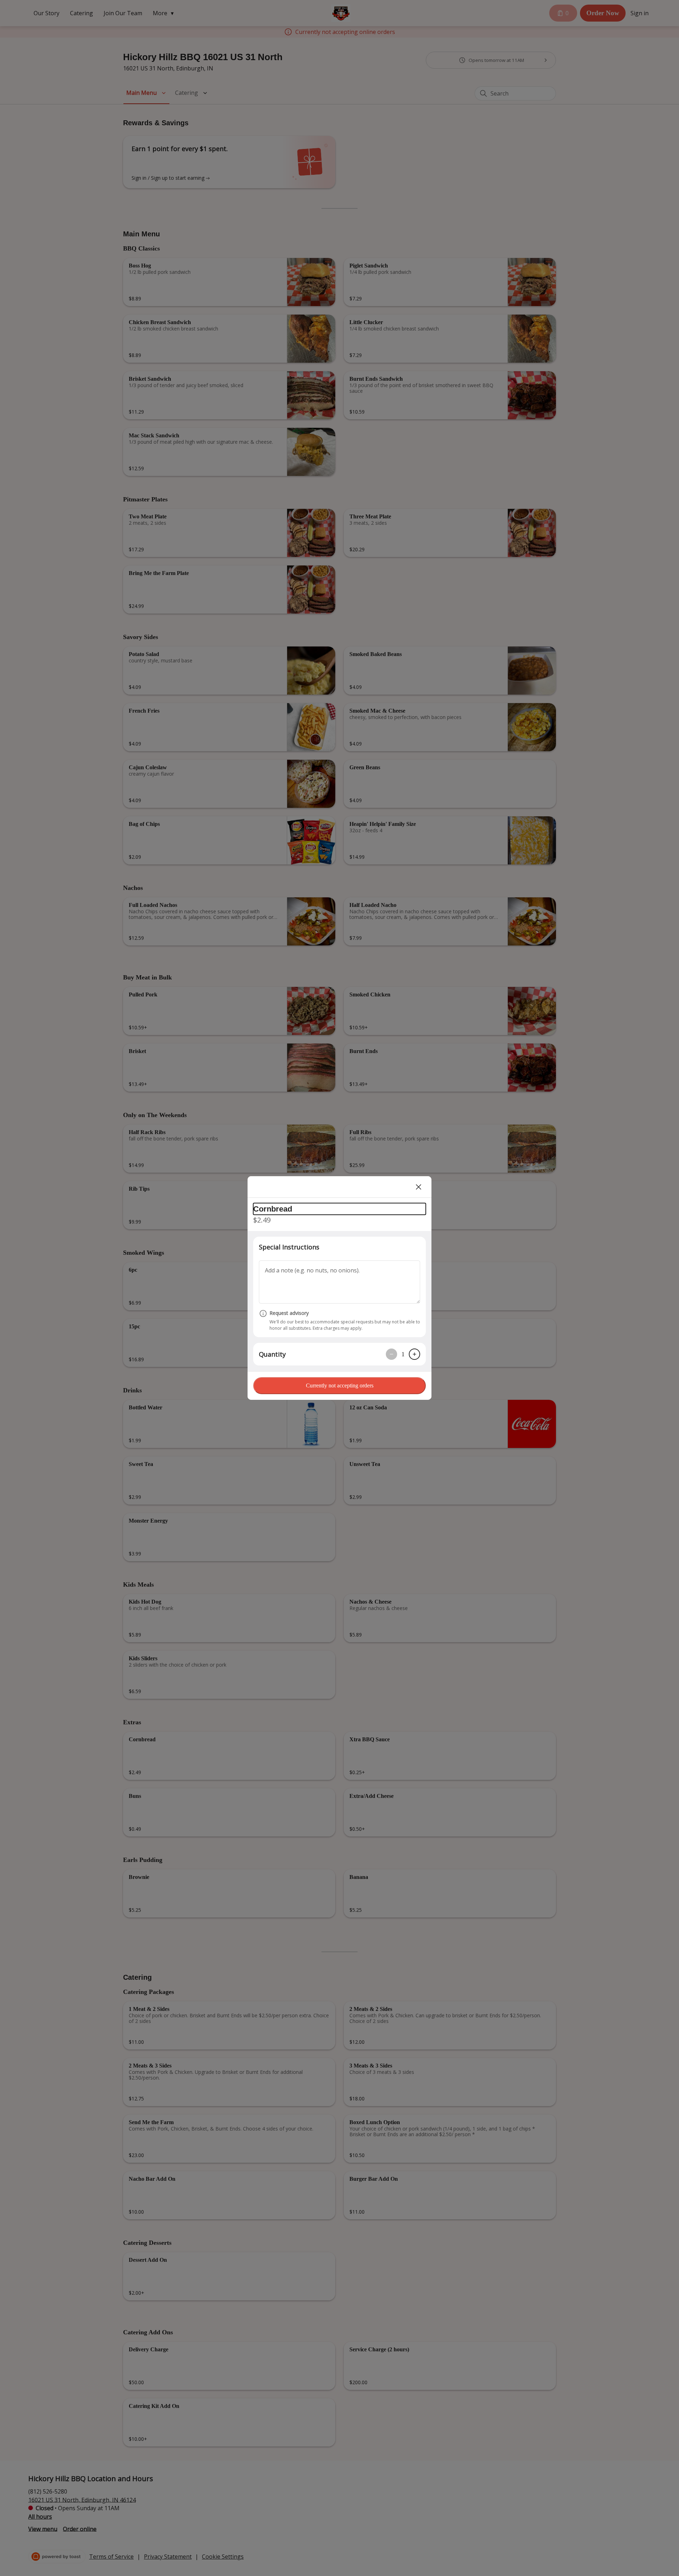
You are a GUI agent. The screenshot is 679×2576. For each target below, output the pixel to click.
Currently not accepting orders (340, 1385)
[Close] (419, 1187)
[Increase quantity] (414, 1354)
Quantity (272, 1354)
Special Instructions (289, 1247)
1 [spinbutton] (403, 1354)
